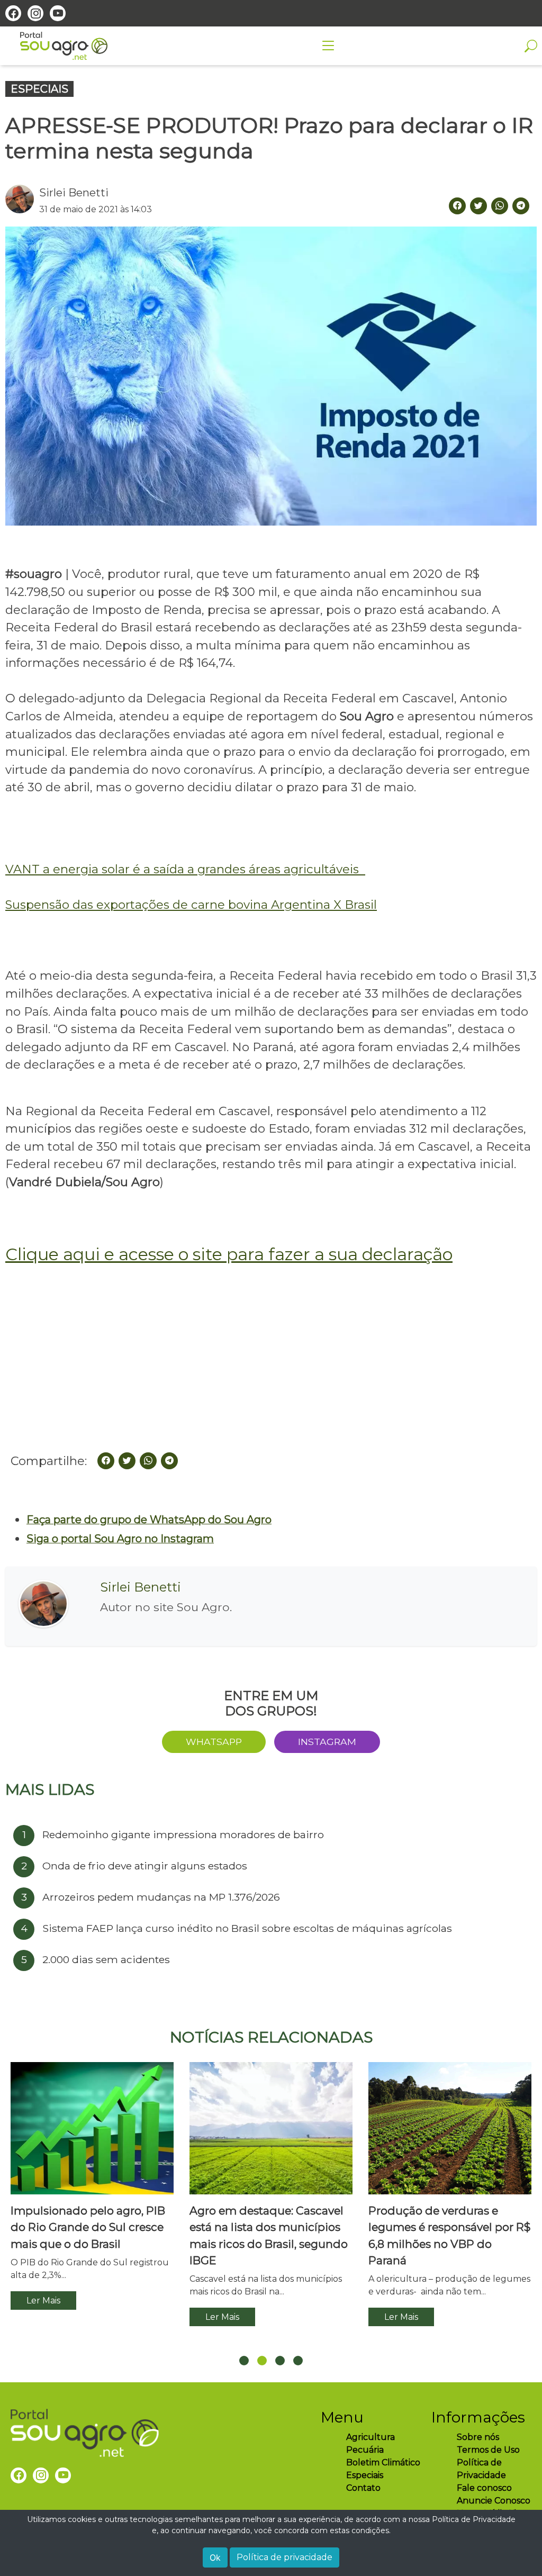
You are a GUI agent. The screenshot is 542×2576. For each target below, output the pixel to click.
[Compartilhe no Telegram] (521, 206)
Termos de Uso (488, 2450)
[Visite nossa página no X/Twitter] (478, 206)
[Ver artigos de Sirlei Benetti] (22, 200)
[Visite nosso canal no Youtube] (58, 13)
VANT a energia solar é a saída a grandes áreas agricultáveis (185, 869)
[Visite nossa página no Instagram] (35, 13)
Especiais (365, 2475)
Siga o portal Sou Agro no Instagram (120, 1539)
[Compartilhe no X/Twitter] (127, 1461)
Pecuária (365, 2450)
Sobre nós (478, 2437)
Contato (363, 2488)
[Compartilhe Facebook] (457, 206)
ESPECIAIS (39, 89)
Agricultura (371, 2437)
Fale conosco (484, 2488)
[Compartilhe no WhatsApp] (500, 206)
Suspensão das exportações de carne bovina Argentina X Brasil (191, 905)
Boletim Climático (383, 2462)
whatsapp (214, 1742)
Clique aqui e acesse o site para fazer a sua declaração (229, 1254)
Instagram (327, 1742)
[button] (244, 2361)
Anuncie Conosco (494, 2501)
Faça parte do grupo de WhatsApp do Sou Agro (149, 1520)
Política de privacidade (284, 2557)
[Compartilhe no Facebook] (106, 1461)
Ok (215, 2557)
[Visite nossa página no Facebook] (13, 13)
